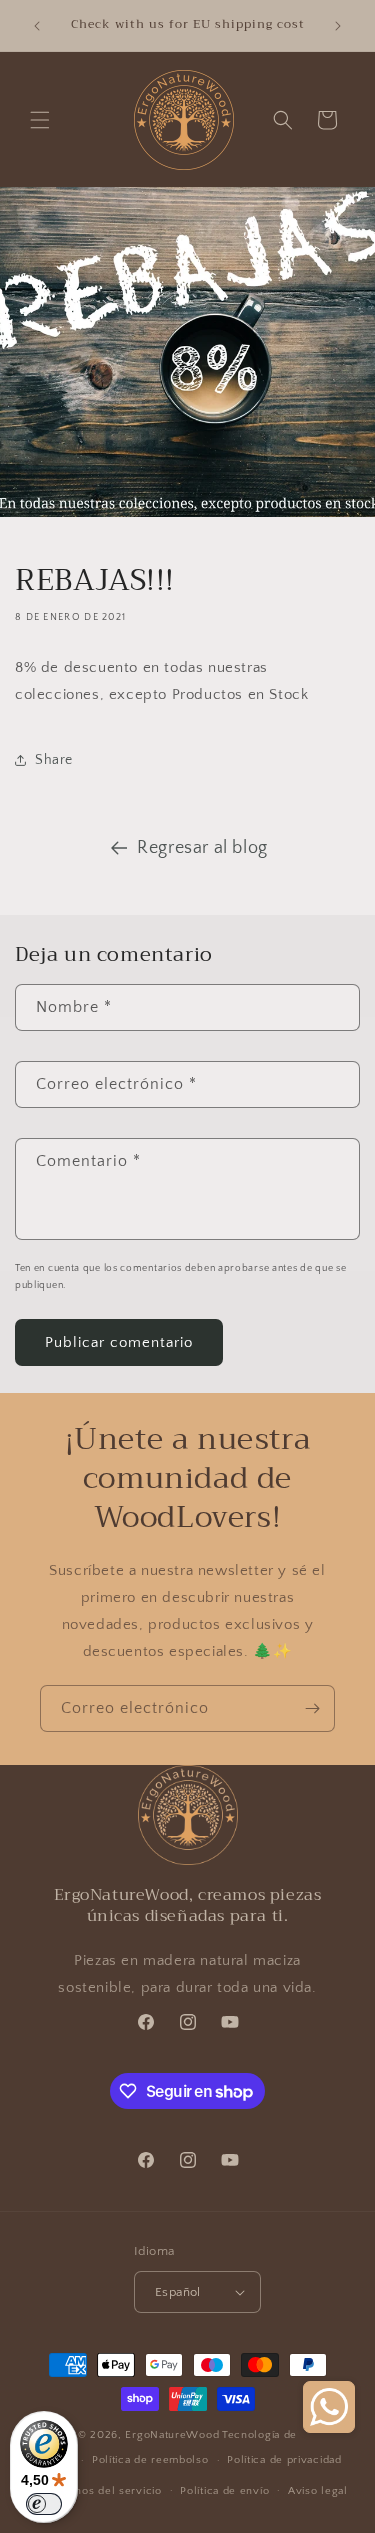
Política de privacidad (284, 2460)
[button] (40, 120)
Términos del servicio (104, 2491)
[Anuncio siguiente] (338, 26)
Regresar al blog (202, 848)
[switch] (44, 2504)
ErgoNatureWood (172, 2435)
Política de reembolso (150, 2460)
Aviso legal (318, 2491)
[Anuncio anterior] (37, 26)
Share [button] (54, 760)
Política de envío (224, 2491)
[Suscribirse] (312, 1708)
